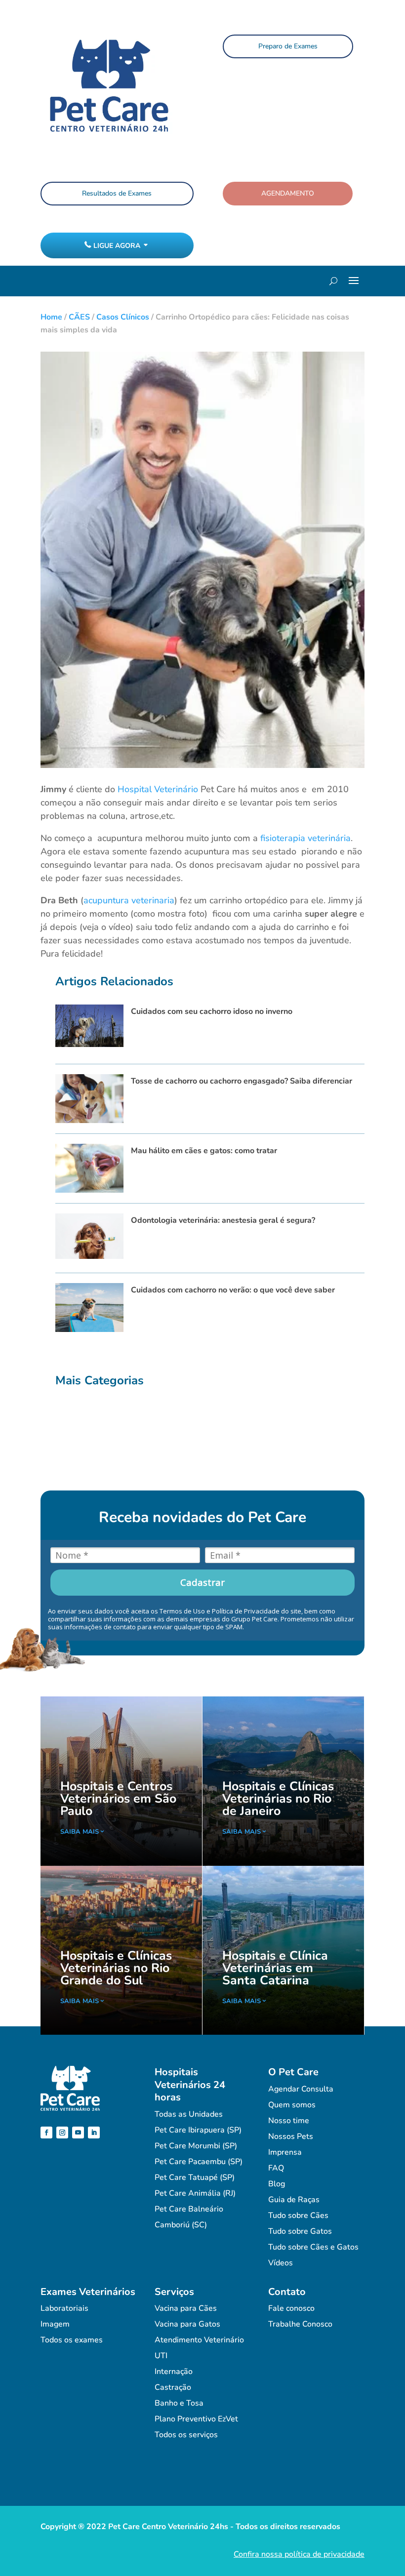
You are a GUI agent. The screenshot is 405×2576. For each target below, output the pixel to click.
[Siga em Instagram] (62, 2133)
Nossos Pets (291, 2136)
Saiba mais (80, 1832)
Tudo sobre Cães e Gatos (313, 2247)
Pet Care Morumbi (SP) (196, 2146)
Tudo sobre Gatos (300, 2231)
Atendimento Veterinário (199, 2340)
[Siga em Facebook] (46, 2133)
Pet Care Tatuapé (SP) (195, 2177)
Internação (174, 2372)
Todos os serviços (186, 2435)
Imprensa (285, 2152)
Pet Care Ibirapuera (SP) (198, 2130)
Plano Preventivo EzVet (196, 2419)
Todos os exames (72, 2340)
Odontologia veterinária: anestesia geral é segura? (223, 1220)
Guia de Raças (294, 2200)
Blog (277, 2184)
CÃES (79, 317)
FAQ (276, 2168)
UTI (161, 2356)
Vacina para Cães (186, 2308)
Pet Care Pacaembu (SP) (199, 2162)
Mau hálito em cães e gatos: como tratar (204, 1151)
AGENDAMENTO (288, 193)
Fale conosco (291, 2308)
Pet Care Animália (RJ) (195, 2193)
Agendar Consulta (301, 2089)
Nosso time (289, 2121)
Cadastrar (202, 1582)
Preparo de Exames (288, 46)
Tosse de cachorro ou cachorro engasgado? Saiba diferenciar (242, 1081)
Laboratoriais (64, 2308)
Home (51, 317)
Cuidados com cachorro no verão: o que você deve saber (233, 1290)
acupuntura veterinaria (129, 900)
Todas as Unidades (189, 2114)
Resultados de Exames (117, 193)
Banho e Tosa (179, 2403)
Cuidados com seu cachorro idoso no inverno (212, 1011)
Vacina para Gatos (187, 2324)
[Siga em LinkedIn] (94, 2133)
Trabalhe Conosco (300, 2324)
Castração (173, 2387)
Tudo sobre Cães (298, 2215)
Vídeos (281, 2263)
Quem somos (292, 2105)
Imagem (55, 2324)
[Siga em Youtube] (78, 2133)
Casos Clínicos (123, 317)
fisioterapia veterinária (305, 838)
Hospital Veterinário (158, 789)
